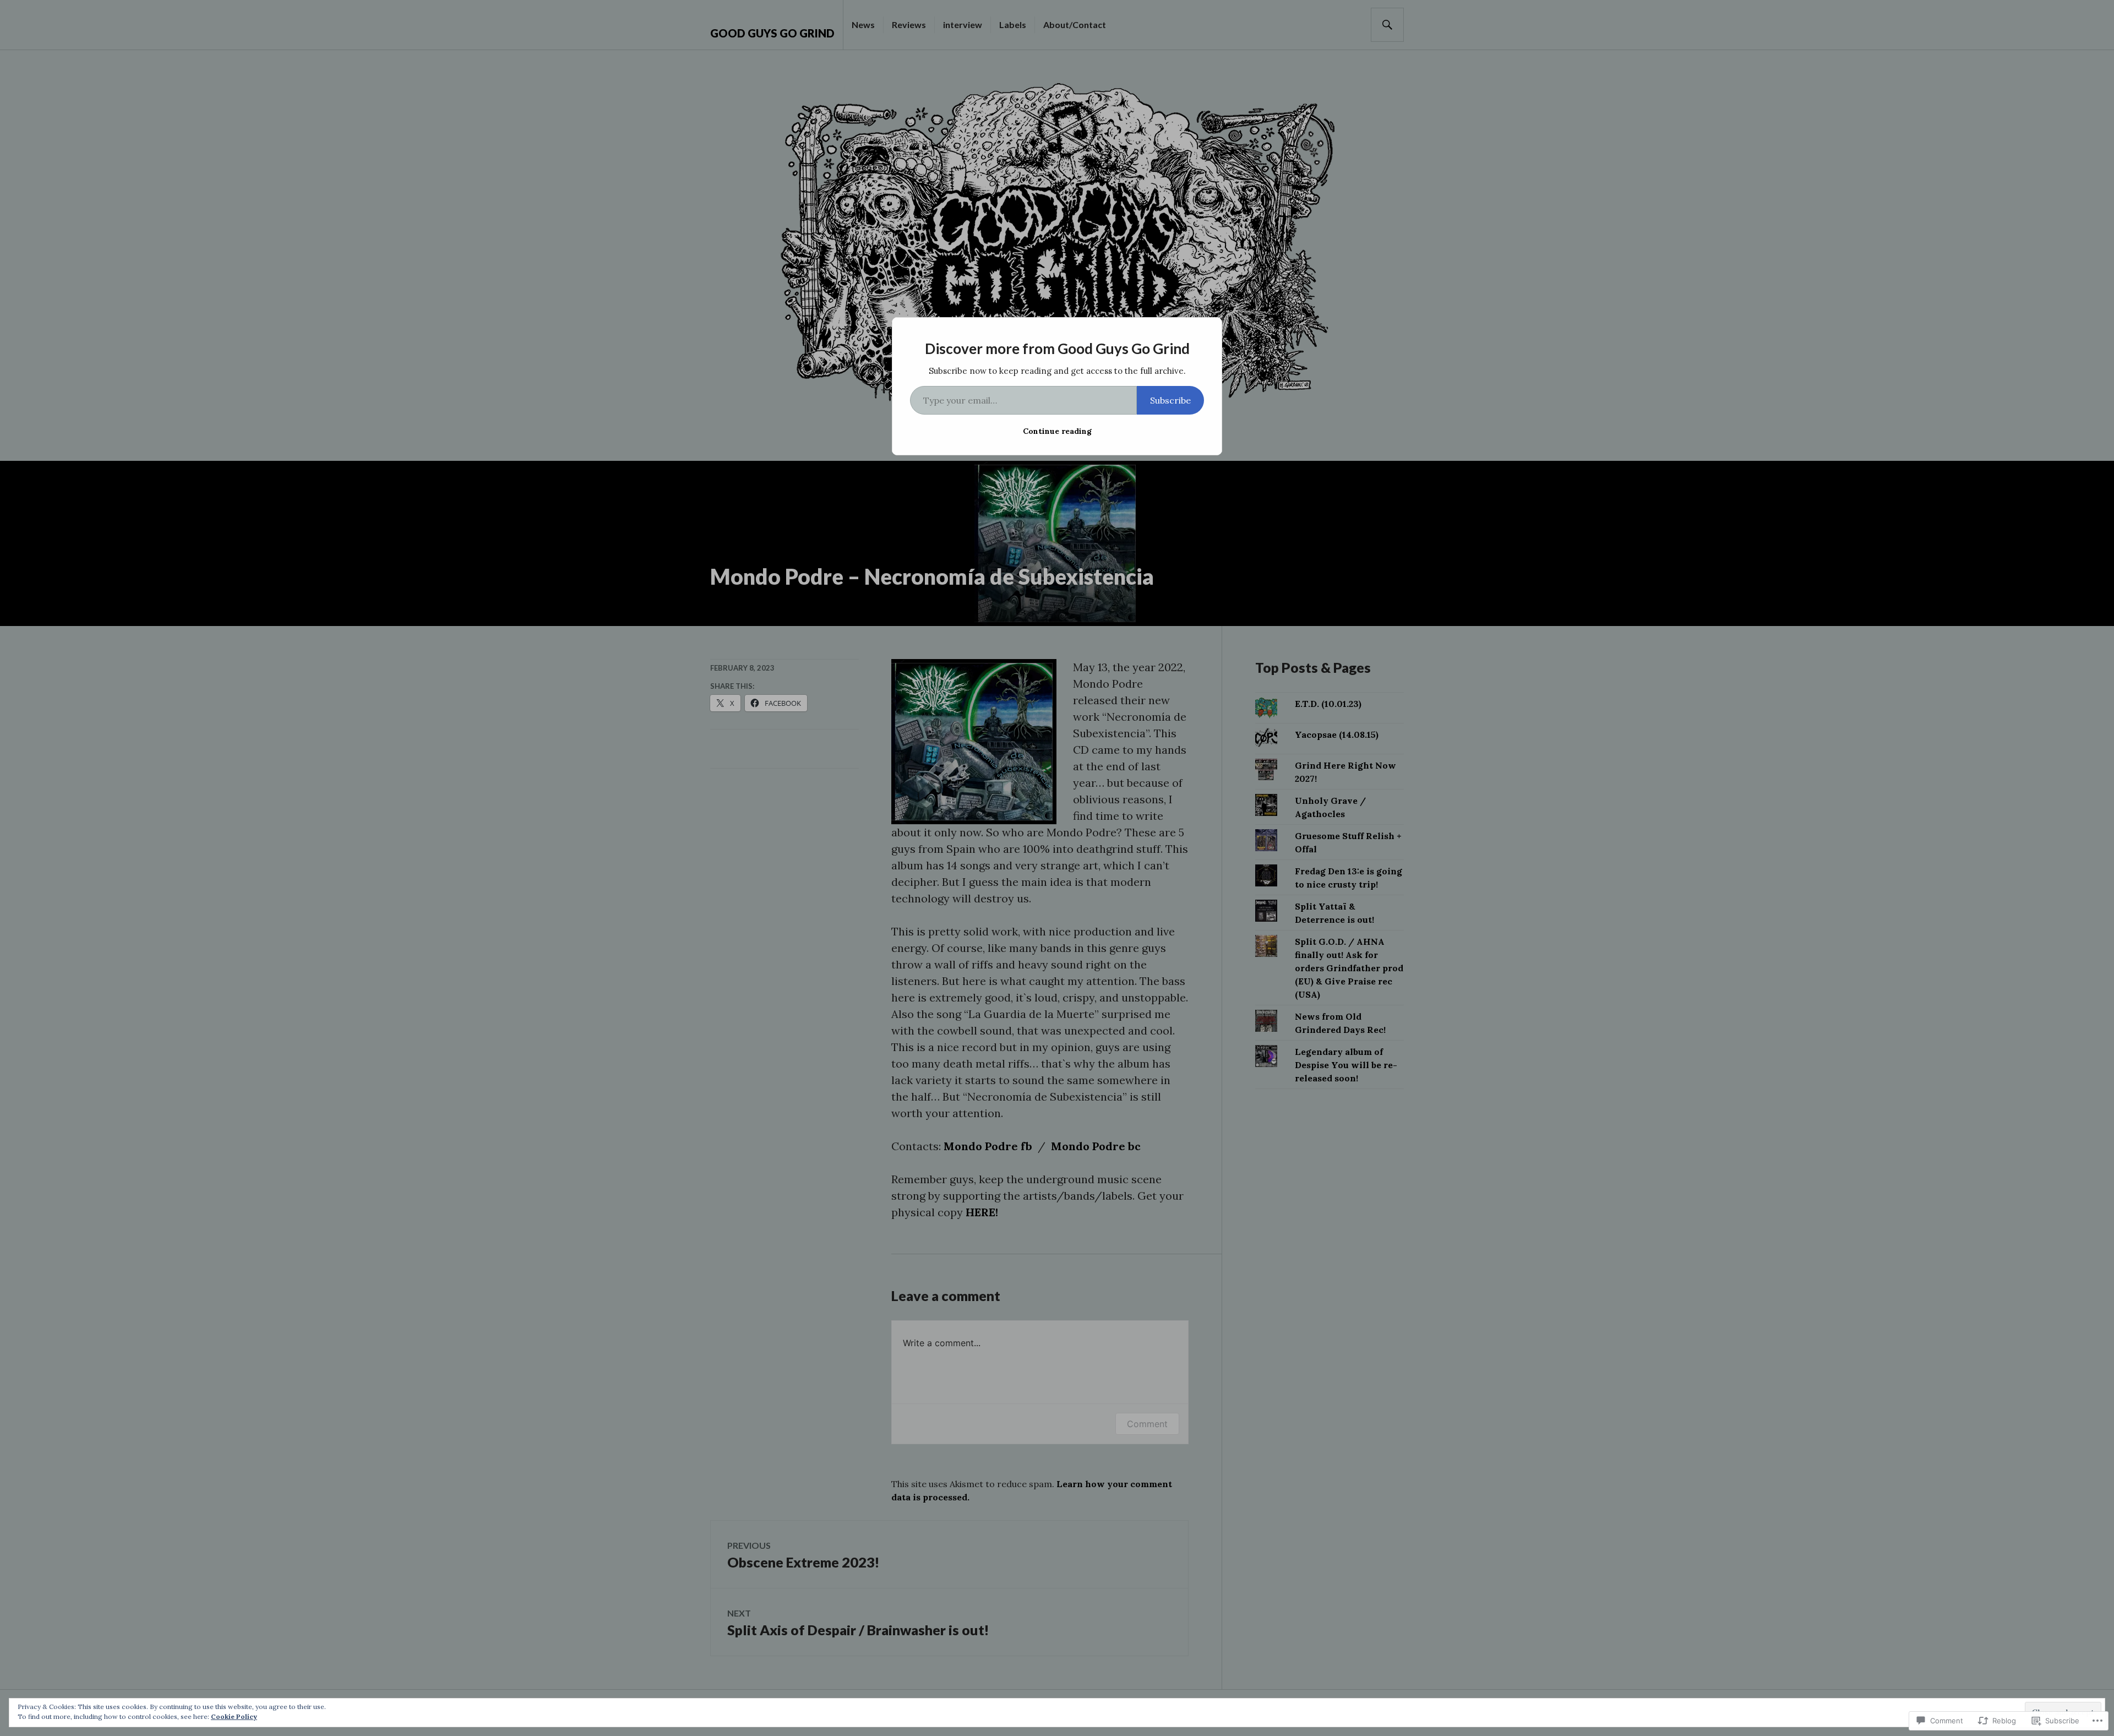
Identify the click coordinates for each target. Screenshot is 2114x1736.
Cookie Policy (234, 1716)
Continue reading (1057, 431)
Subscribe (1170, 400)
